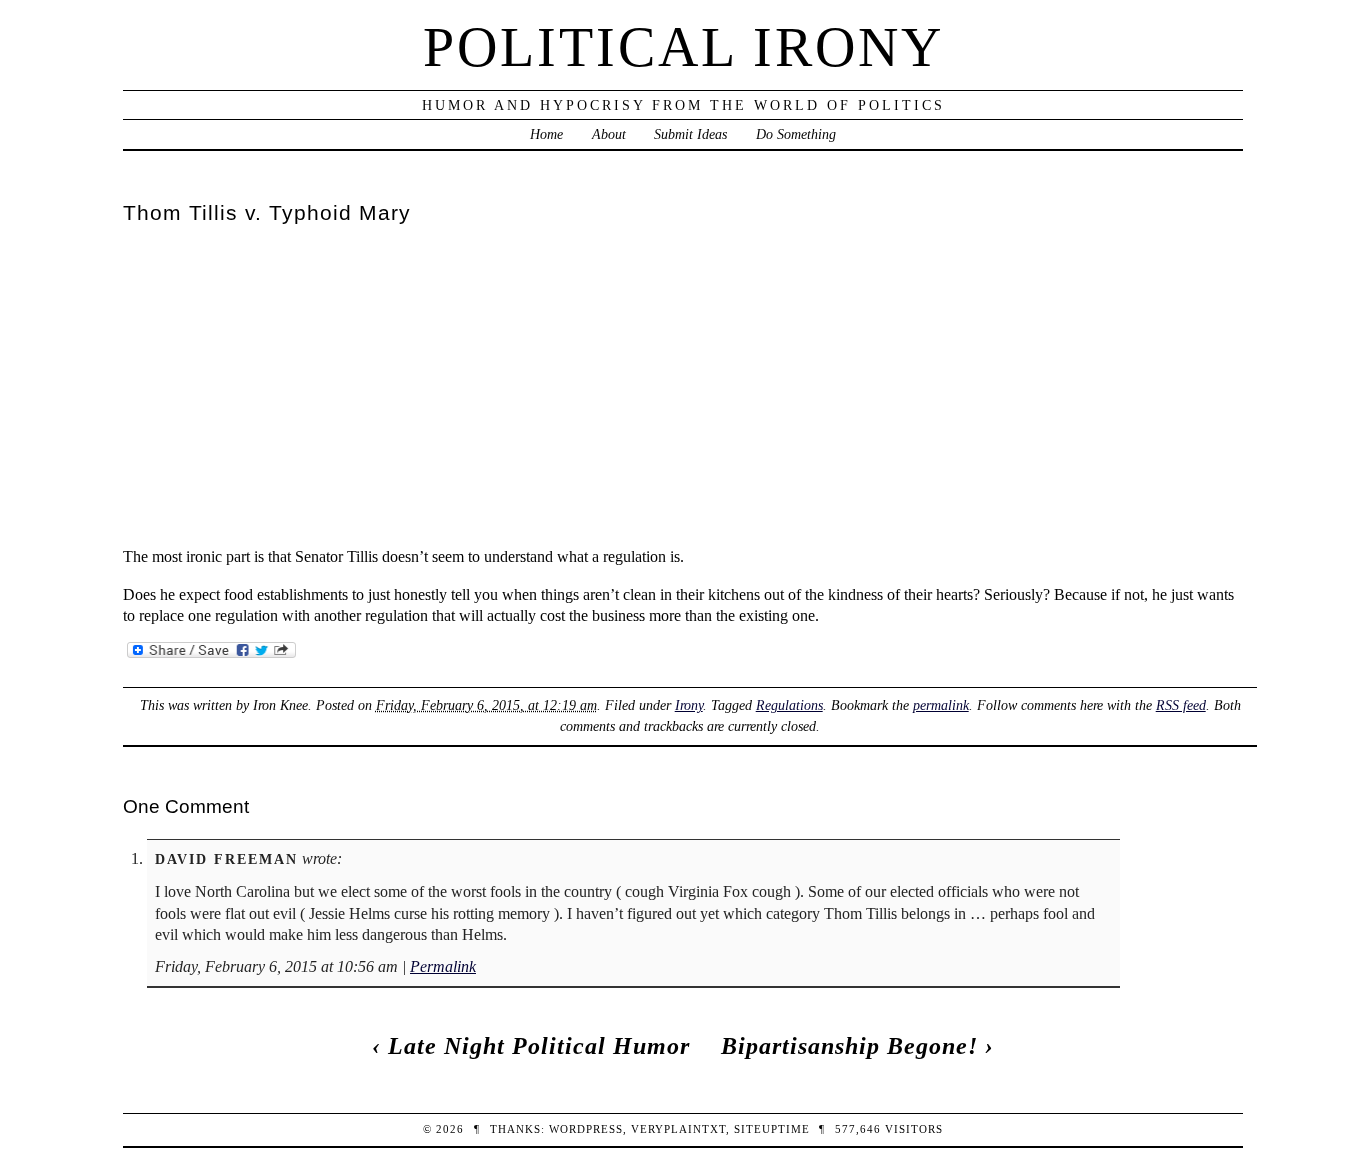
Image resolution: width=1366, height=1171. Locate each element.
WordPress (586, 1129)
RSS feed (1181, 705)
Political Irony (683, 47)
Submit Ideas (690, 134)
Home (546, 134)
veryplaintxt (678, 1129)
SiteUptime (772, 1129)
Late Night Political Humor (539, 1046)
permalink (941, 705)
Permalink (443, 966)
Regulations (789, 705)
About (609, 134)
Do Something (796, 134)
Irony (689, 705)
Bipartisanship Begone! (849, 1046)
